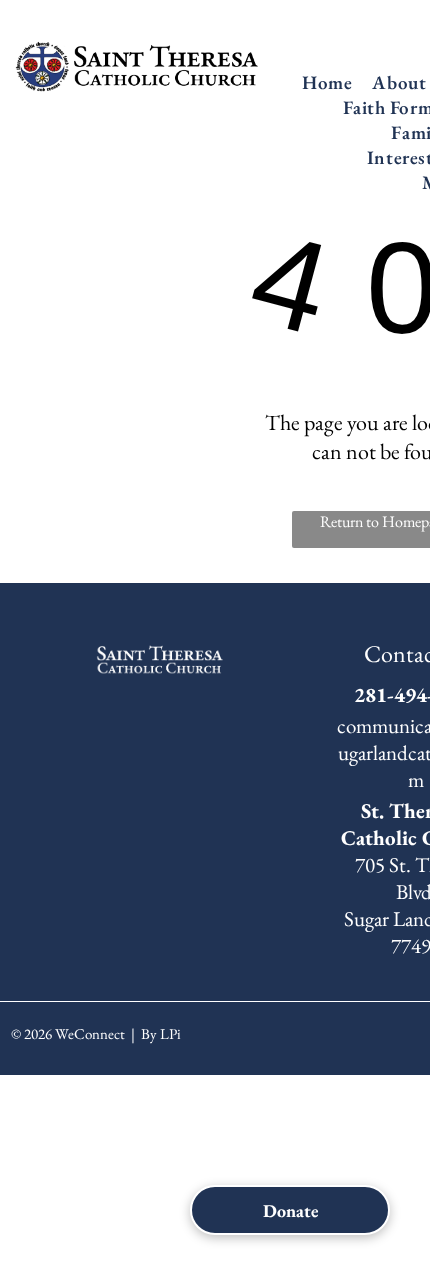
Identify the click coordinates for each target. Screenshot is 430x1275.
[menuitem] (327, 82)
